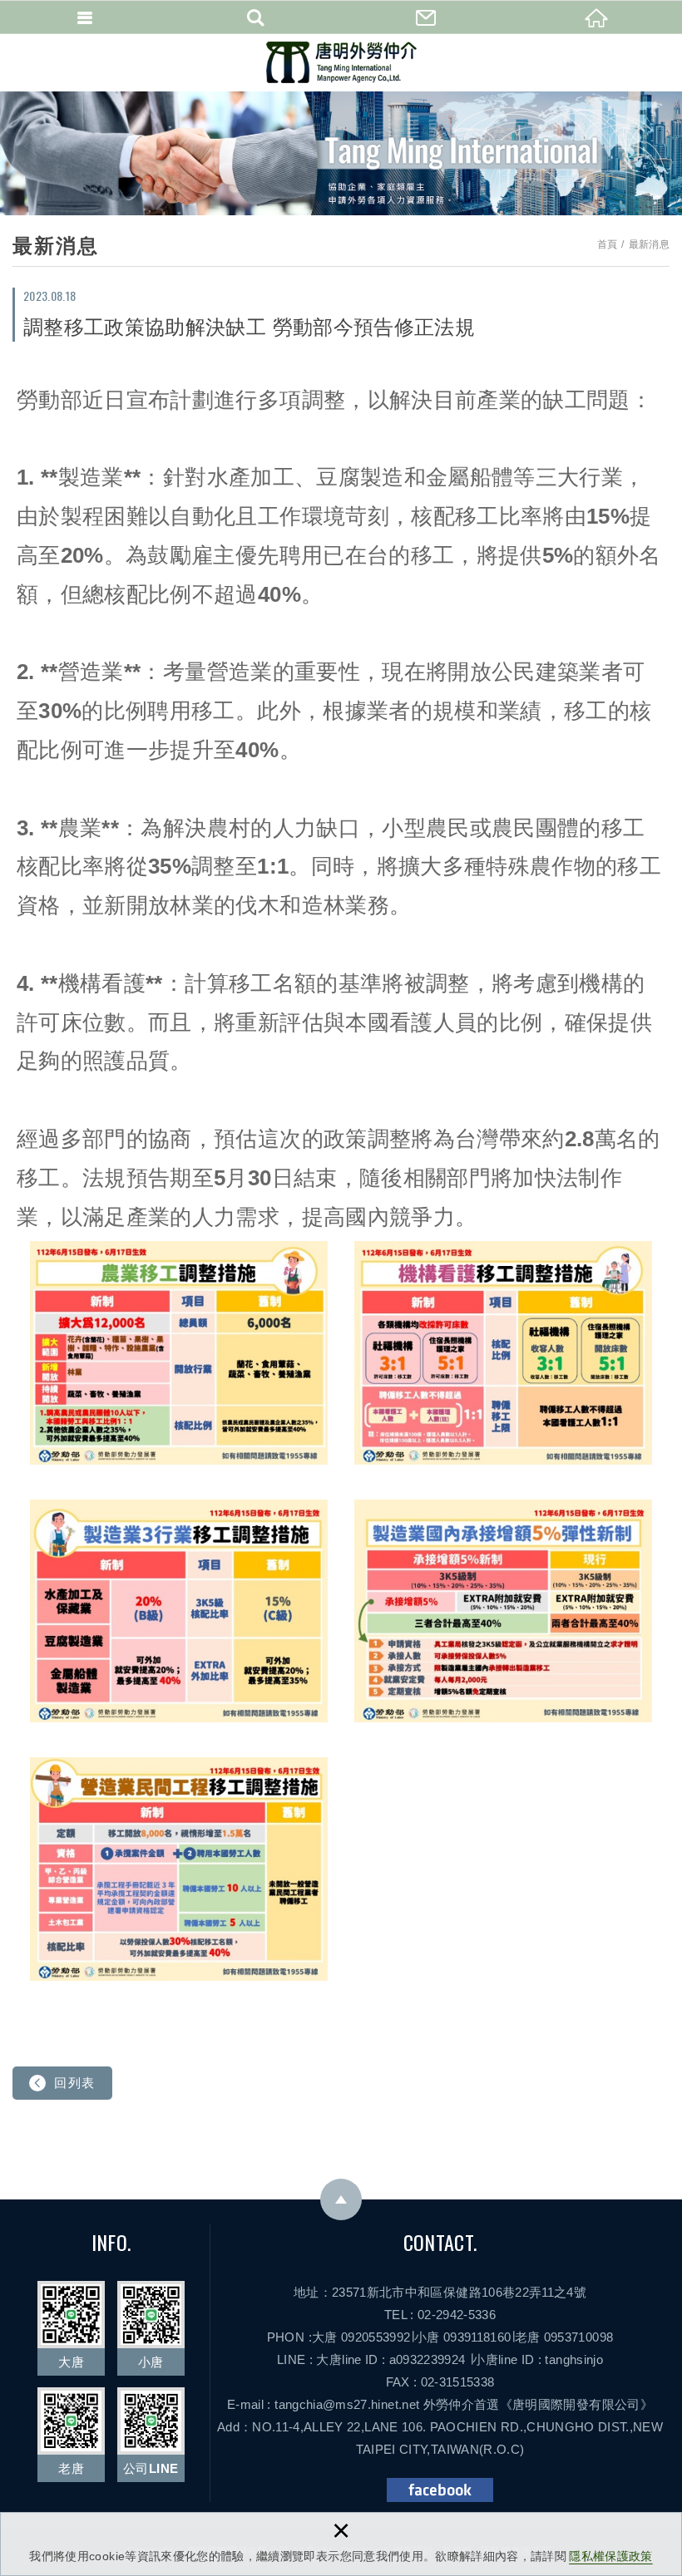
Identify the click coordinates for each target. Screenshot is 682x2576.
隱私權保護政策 (610, 2556)
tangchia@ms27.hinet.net (347, 2404)
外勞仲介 (449, 2404)
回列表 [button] (75, 2083)
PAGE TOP (341, 2199)
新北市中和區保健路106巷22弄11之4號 (477, 2292)
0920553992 (376, 2337)
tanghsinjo (574, 2359)
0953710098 (579, 2337)
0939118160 (477, 2337)
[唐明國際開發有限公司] (341, 62)
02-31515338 (458, 2382)
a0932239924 (427, 2359)
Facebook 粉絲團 (440, 2490)
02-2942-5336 (457, 2315)
